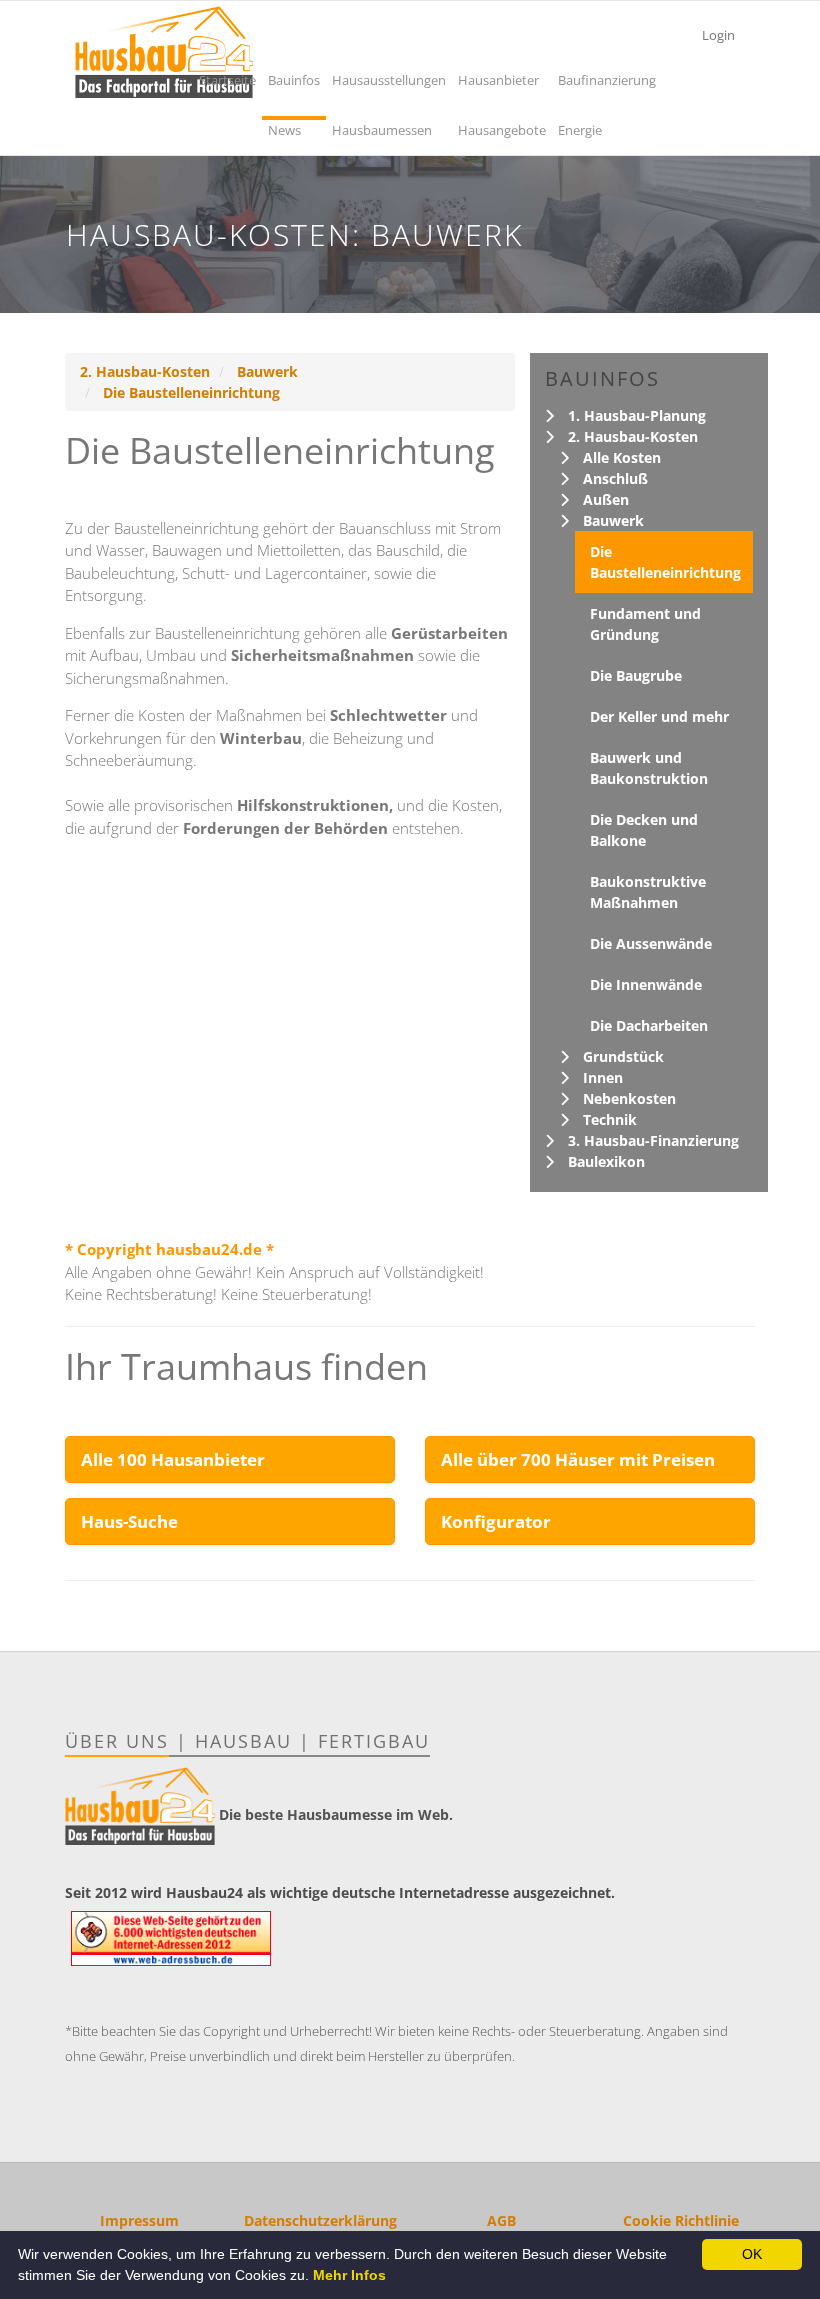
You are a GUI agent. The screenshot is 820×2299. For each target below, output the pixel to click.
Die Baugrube (636, 675)
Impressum (139, 2220)
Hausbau (243, 1741)
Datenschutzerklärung (320, 2220)
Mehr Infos (349, 2275)
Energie (580, 130)
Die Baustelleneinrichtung (191, 392)
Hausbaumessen (382, 130)
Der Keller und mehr (659, 716)
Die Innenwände (646, 984)
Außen (606, 499)
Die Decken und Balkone (644, 830)
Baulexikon (606, 1161)
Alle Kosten (622, 457)
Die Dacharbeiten (649, 1025)
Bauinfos (294, 80)
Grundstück (623, 1056)
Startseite (227, 80)
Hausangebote (502, 130)
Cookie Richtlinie (681, 2220)
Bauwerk (267, 371)
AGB (501, 2220)
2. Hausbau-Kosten (145, 371)
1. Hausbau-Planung (637, 415)
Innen (603, 1077)
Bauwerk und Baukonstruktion (649, 768)
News (284, 130)
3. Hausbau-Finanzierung (653, 1140)
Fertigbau (374, 1741)
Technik (610, 1119)
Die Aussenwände (651, 943)
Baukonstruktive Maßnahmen (648, 892)
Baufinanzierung (607, 80)
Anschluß (615, 478)
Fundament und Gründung (645, 624)
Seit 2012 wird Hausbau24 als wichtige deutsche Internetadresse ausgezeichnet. (340, 1892)
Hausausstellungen (389, 80)
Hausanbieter (498, 80)
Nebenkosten (629, 1098)
